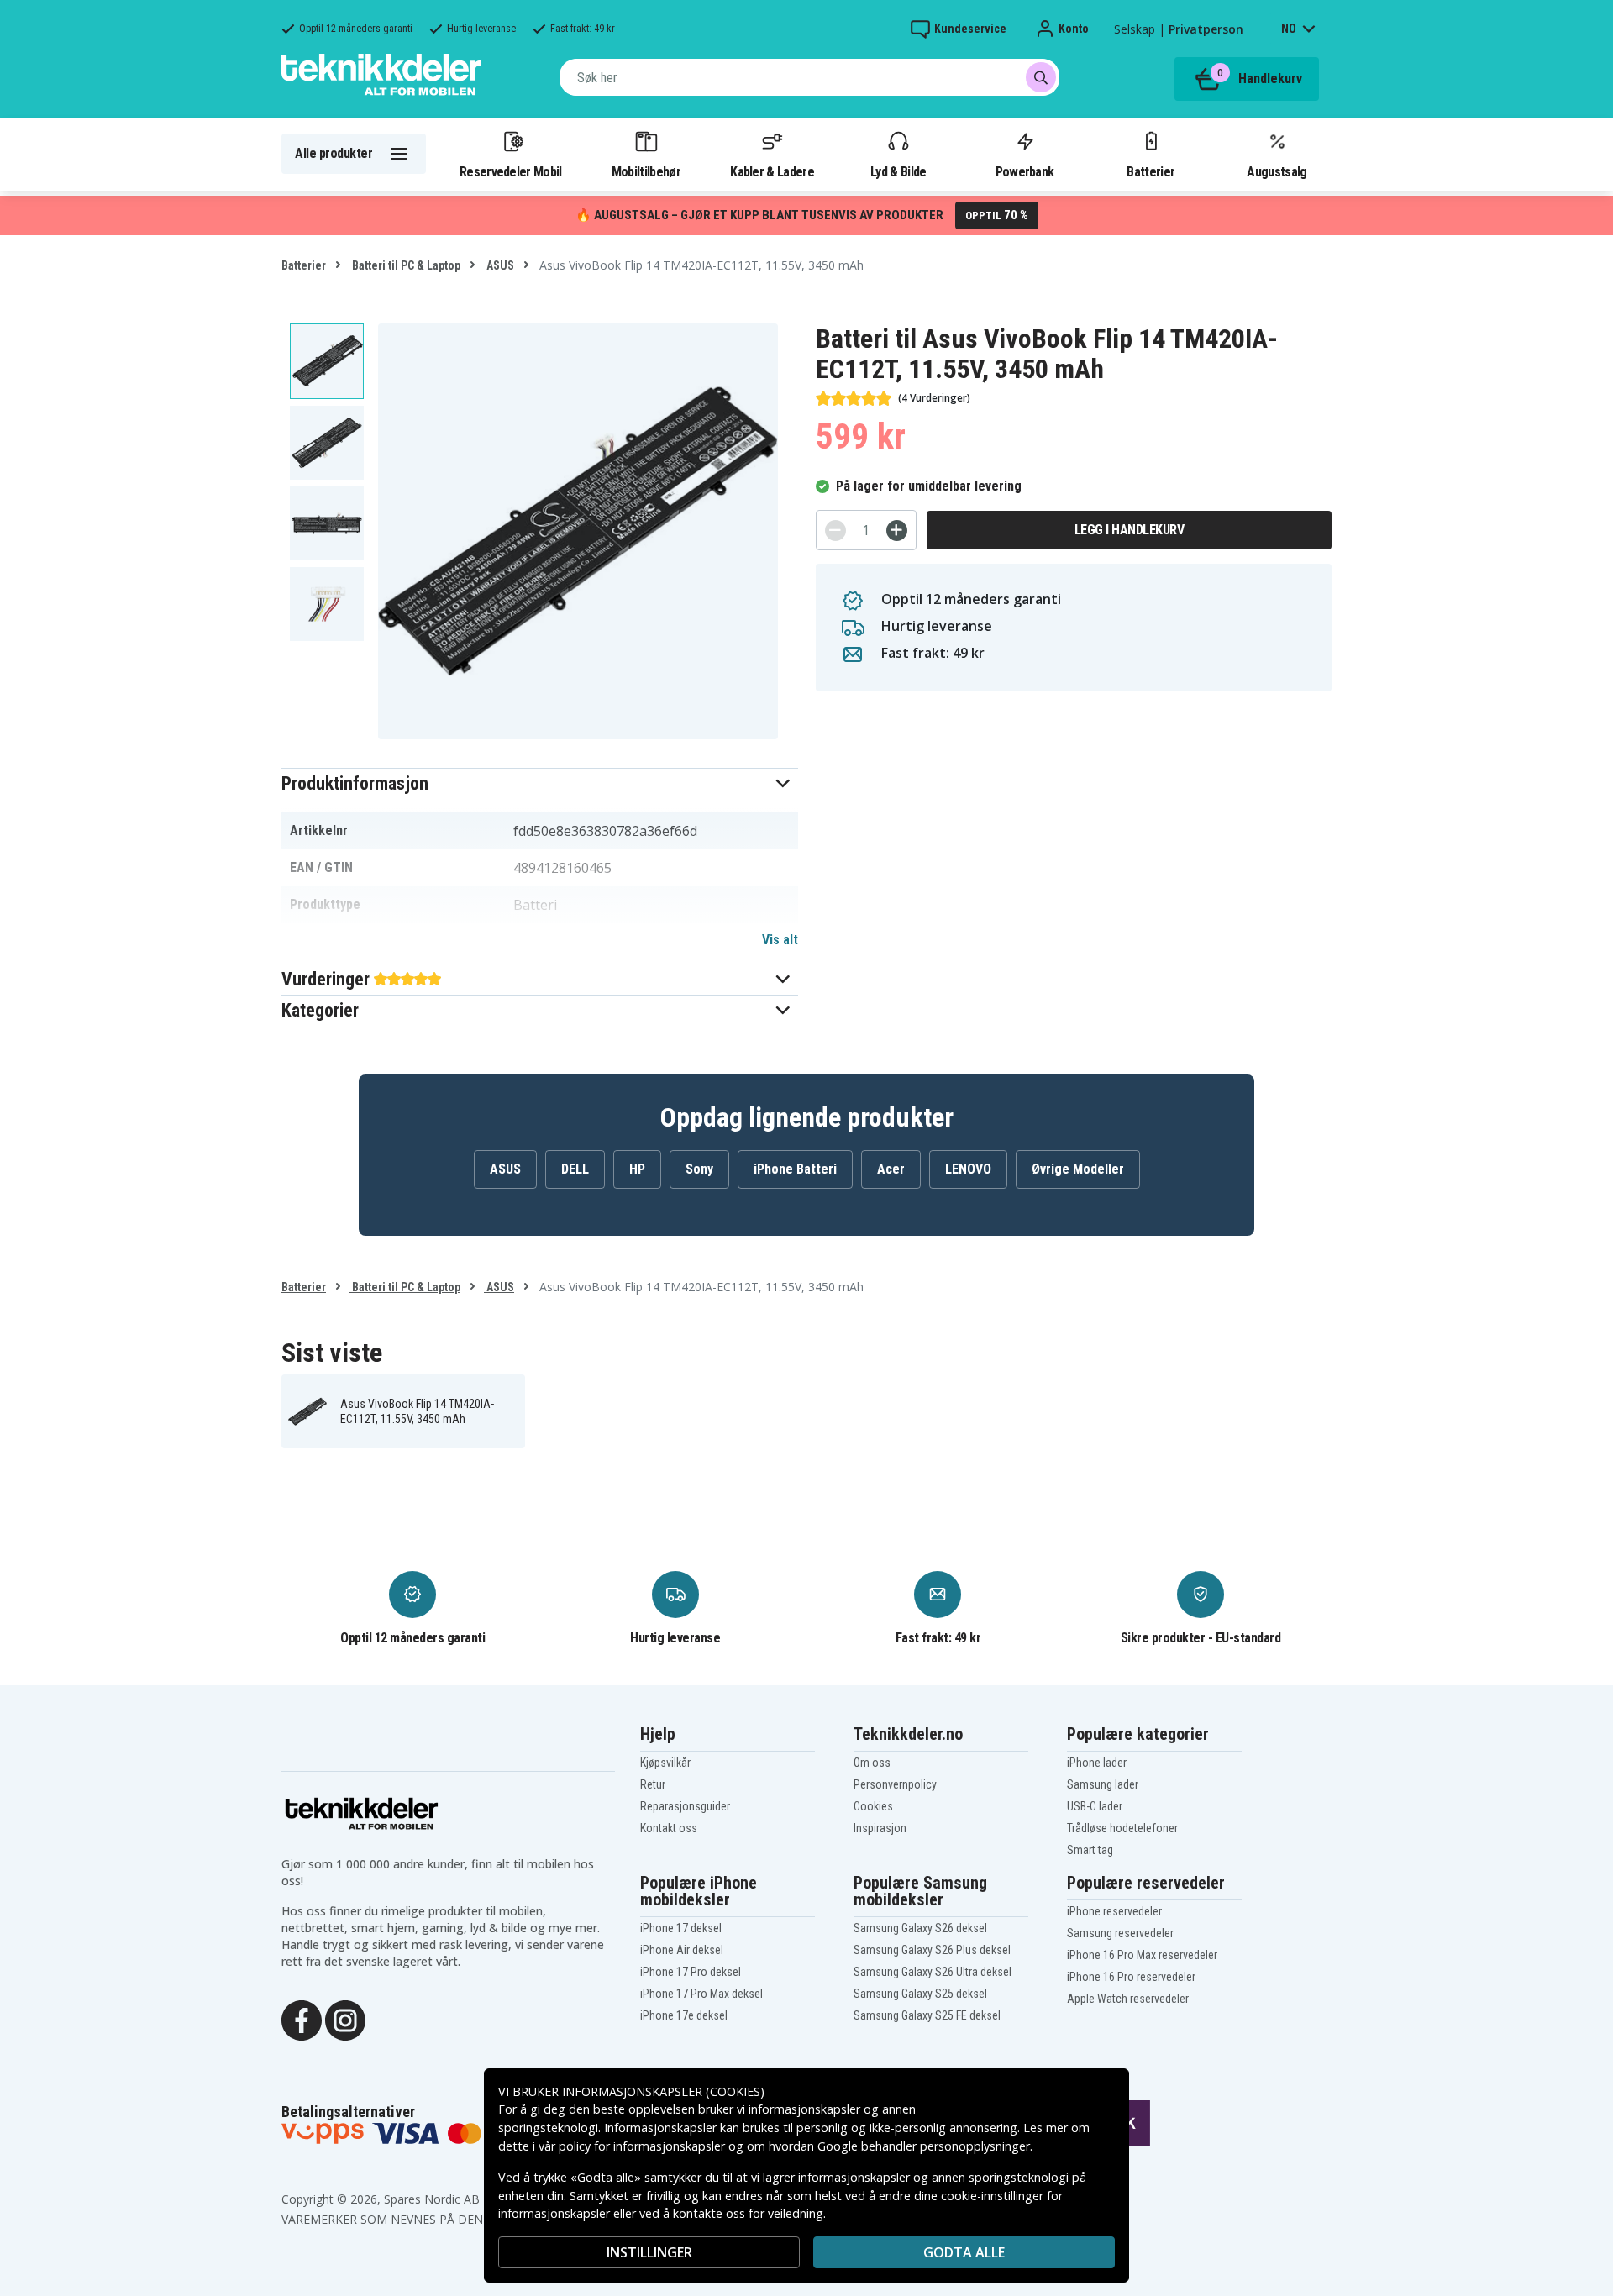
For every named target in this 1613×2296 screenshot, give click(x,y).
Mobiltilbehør (646, 171)
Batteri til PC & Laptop (405, 265)
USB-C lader (1095, 1806)
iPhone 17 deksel (681, 1928)
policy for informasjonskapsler (642, 2146)
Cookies (873, 1806)
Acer (891, 1169)
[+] (897, 531)
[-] (835, 531)
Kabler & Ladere (772, 171)
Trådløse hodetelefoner (1122, 1828)
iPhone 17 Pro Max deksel (701, 1994)
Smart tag (1090, 1850)
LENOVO (968, 1169)
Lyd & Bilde (898, 171)
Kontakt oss (669, 1828)
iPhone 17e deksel (684, 2015)
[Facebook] (302, 2019)
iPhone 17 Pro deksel (691, 1972)
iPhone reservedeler (1114, 1911)
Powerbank (1025, 171)
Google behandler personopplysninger (924, 2146)
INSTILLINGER (649, 2252)
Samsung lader (1103, 1784)
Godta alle (964, 2252)
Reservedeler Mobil (511, 171)
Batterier (1151, 171)
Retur (653, 1784)
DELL (575, 1169)
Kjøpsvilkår (665, 1763)
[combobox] (809, 77)
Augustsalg (1277, 171)
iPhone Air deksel (682, 1950)
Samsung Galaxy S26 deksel (920, 1928)
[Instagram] (345, 2019)
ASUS (499, 265)
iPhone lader (1097, 1763)
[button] (540, 783)
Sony (699, 1169)
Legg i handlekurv (1130, 530)
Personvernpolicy (895, 1784)
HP (637, 1169)
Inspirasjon (880, 1828)
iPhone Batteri (795, 1169)
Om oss (872, 1763)
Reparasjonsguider (685, 1806)
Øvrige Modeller (1078, 1169)
